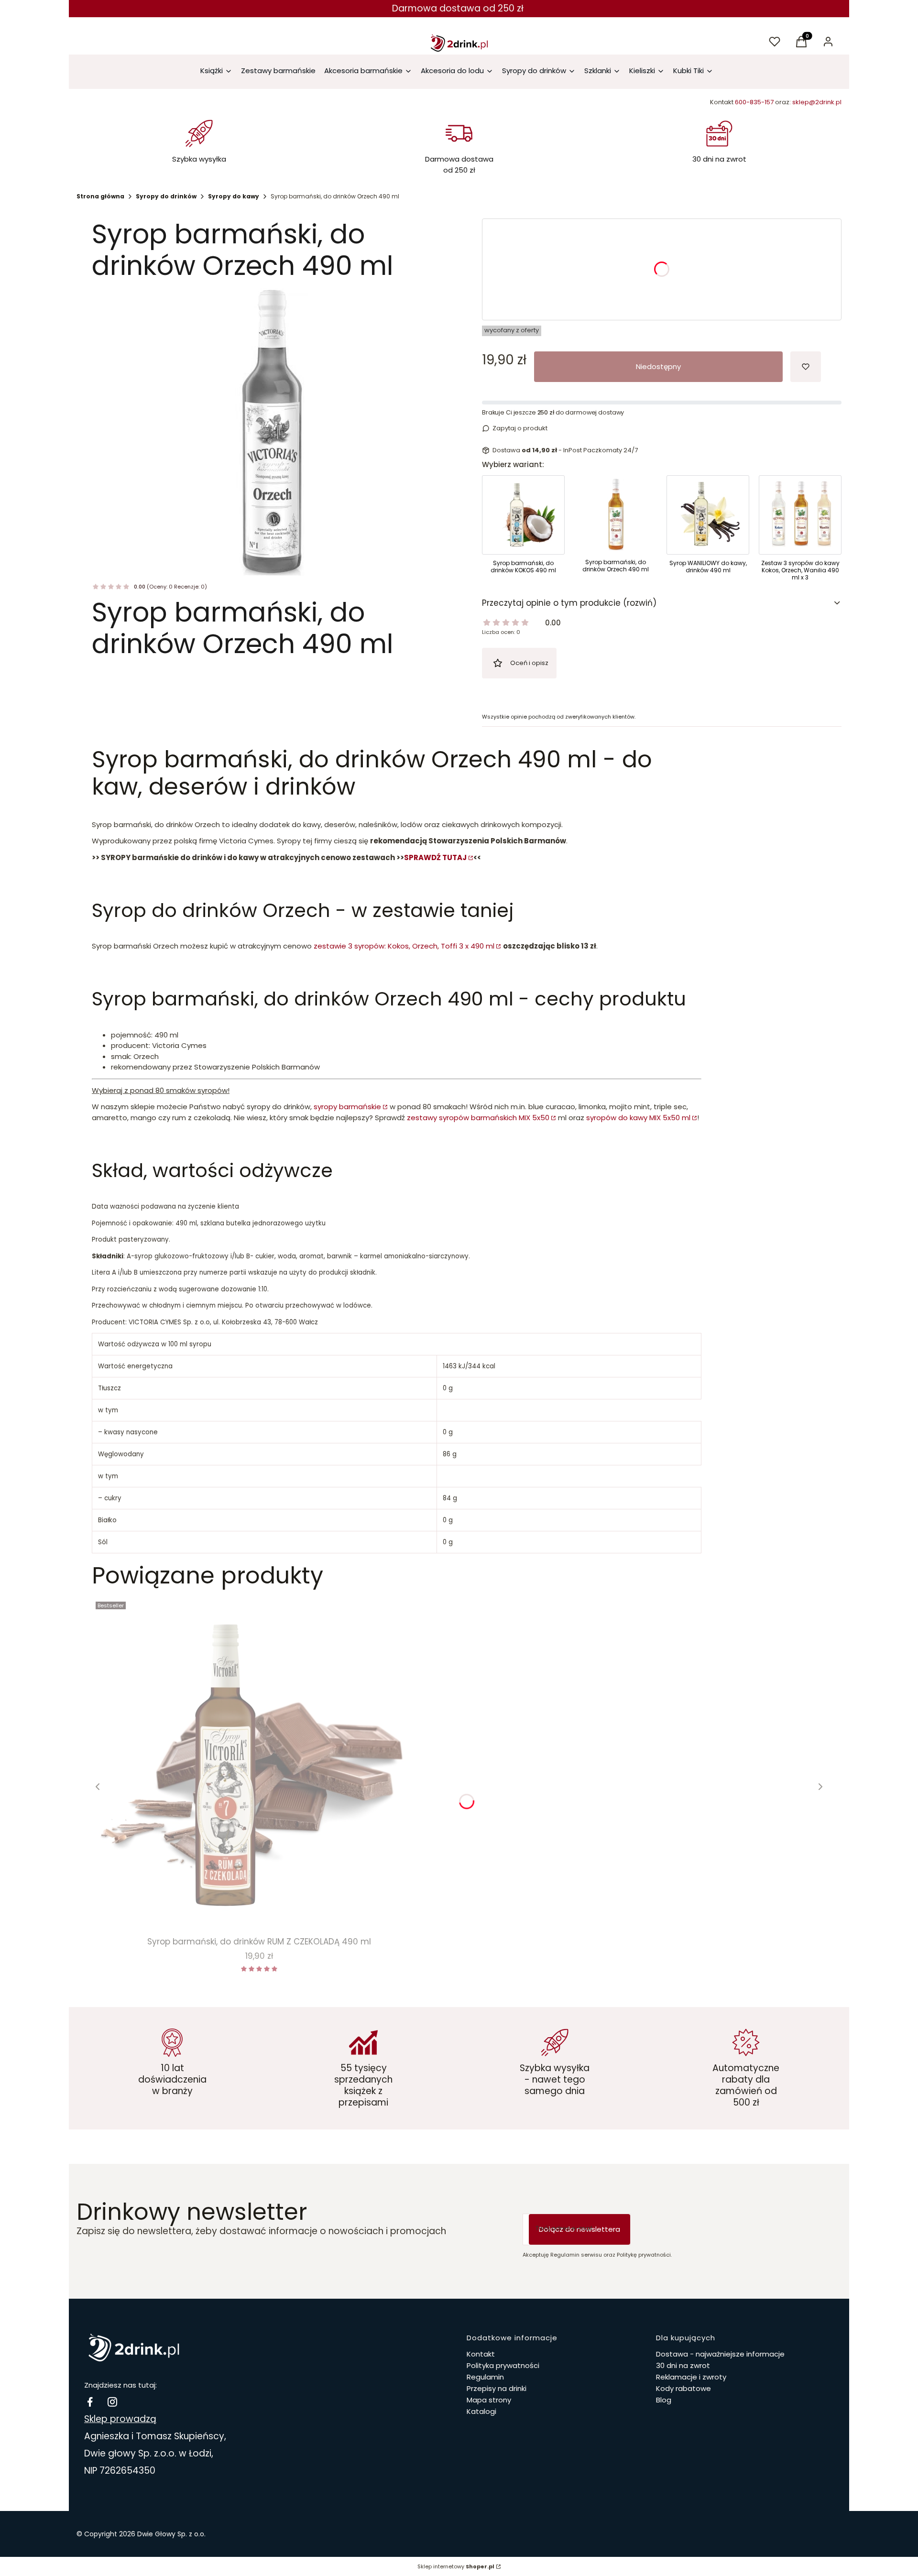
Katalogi (481, 2411)
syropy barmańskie (347, 1107)
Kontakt (481, 2354)
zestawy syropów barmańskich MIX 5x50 (478, 1118)
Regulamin (485, 2377)
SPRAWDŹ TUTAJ (435, 857)
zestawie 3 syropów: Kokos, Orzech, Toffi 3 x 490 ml (404, 946)
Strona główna (100, 196)
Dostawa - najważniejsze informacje (720, 2354)
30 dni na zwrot (683, 2365)
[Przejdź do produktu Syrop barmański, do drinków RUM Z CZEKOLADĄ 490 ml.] (259, 1765)
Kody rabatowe (683, 2388)
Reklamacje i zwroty (691, 2377)
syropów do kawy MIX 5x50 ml (638, 1118)
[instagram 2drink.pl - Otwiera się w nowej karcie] (112, 2402)
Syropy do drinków (166, 196)
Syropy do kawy (234, 196)
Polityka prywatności (503, 2365)
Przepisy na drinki (497, 2388)
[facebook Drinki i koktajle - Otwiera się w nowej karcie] (90, 2402)
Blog (664, 2400)
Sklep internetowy (456, 2566)
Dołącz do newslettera (579, 2229)
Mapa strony (489, 2400)
